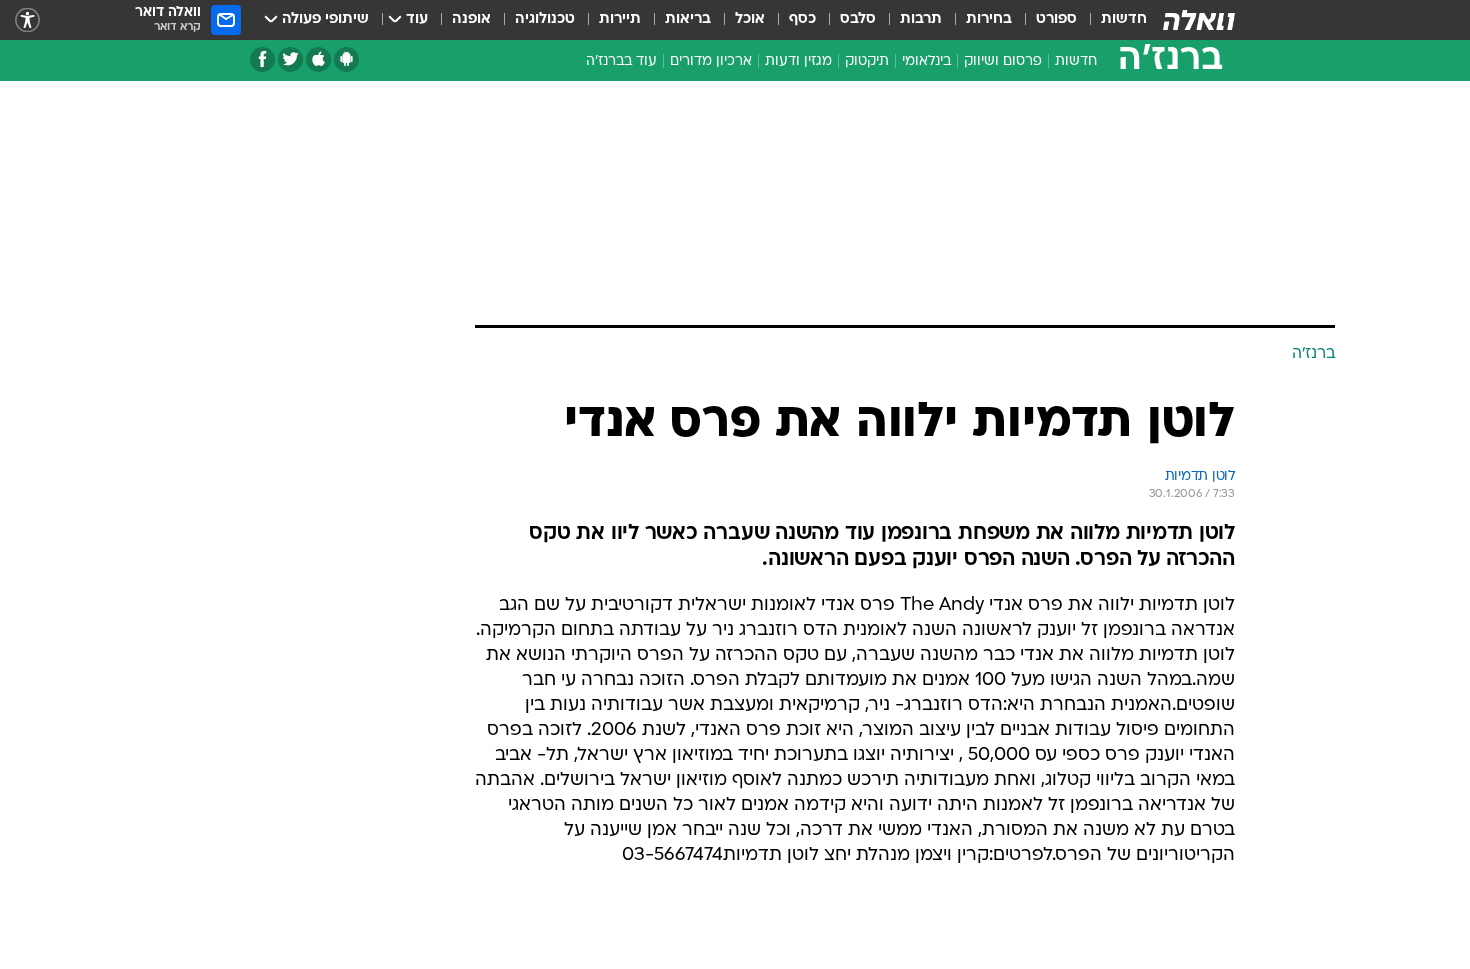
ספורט (1056, 19)
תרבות (921, 19)
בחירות (989, 19)
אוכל (750, 19)
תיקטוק (867, 61)
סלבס (858, 19)
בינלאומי (926, 61)
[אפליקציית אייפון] (318, 59)
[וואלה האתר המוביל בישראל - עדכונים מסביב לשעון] (1199, 20)
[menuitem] (1112, 20)
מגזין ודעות (798, 61)
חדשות (1124, 19)
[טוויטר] (290, 59)
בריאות (688, 19)
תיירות (620, 19)
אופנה (471, 19)
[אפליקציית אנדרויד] (346, 59)
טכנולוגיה (545, 19)
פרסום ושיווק (1003, 61)
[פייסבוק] (262, 59)
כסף (802, 19)
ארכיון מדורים (711, 61)
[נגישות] (27, 20)
